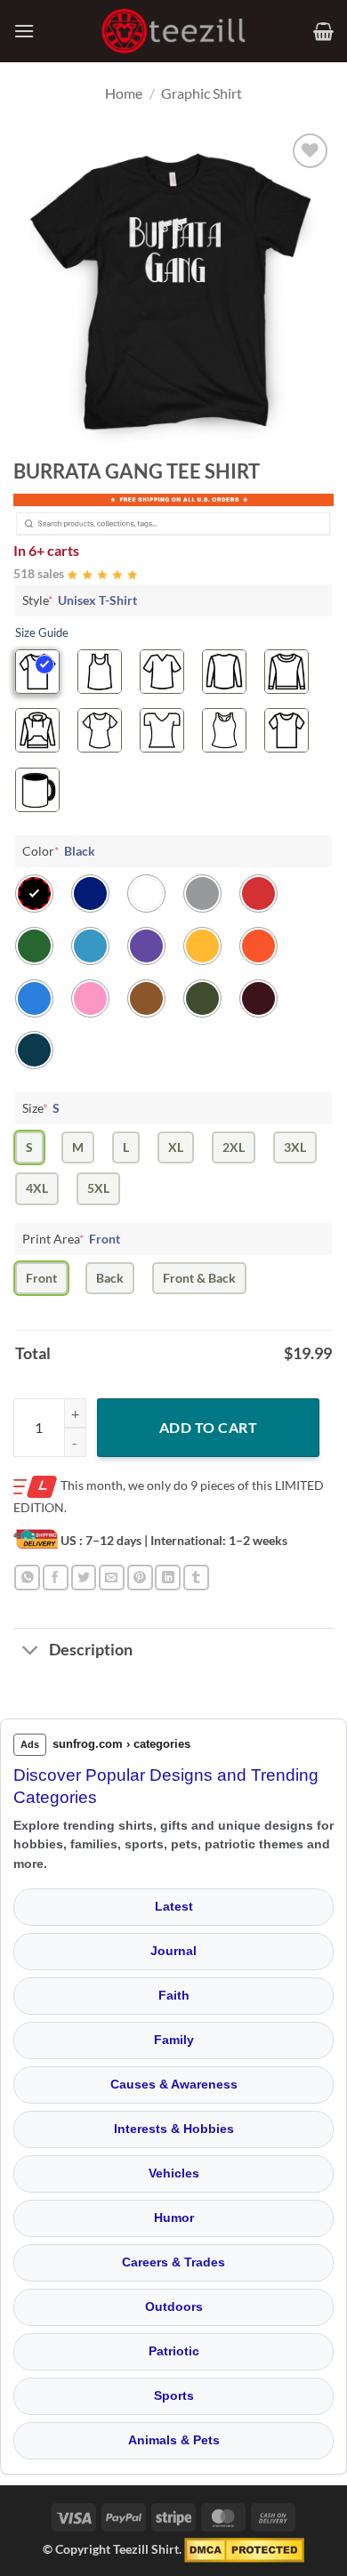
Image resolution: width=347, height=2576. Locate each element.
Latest (174, 1906)
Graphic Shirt (202, 93)
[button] (24, 31)
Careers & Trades (173, 2262)
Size (41, 1108)
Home (124, 93)
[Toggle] (31, 1652)
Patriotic (174, 2351)
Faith (174, 1995)
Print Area (71, 1239)
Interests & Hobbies (174, 2129)
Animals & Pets (174, 2440)
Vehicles (174, 2173)
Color (59, 851)
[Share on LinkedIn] (168, 1578)
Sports (174, 2395)
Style (80, 600)
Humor (174, 2218)
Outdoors (174, 2306)
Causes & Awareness (174, 2084)
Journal (173, 1951)
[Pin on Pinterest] (140, 1578)
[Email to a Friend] (112, 1578)
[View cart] (323, 31)
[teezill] (173, 32)
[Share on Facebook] (56, 1578)
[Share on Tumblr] (196, 1578)
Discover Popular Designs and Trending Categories (166, 1786)
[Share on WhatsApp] (27, 1578)
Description (91, 1650)
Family (174, 2040)
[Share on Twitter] (84, 1578)
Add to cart (208, 1427)
